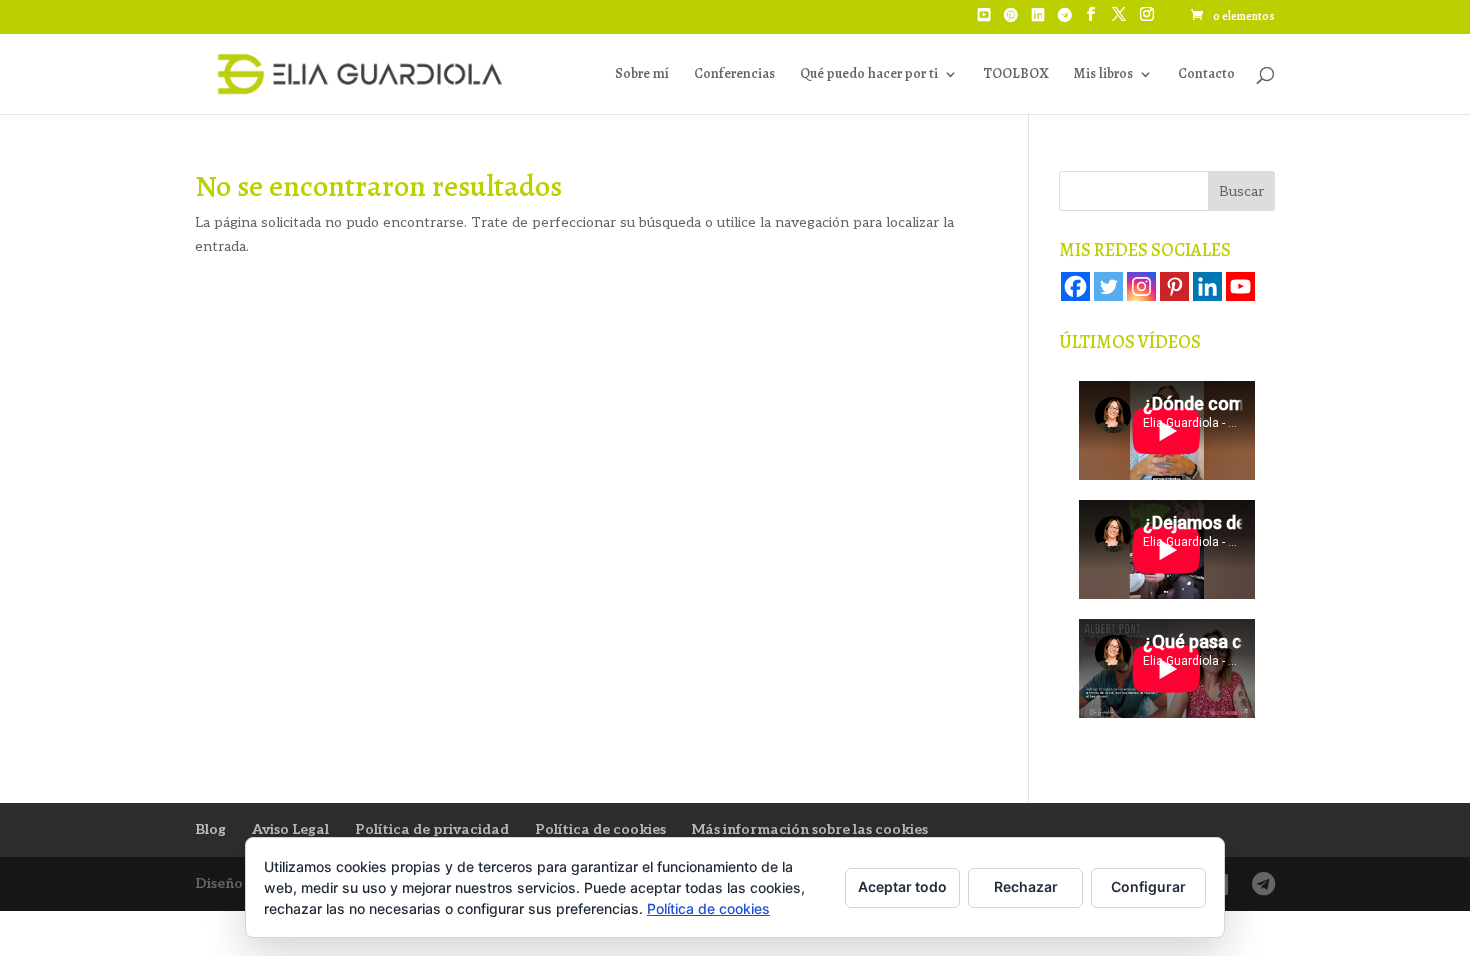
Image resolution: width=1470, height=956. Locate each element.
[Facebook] (1075, 286)
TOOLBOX (1015, 75)
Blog (210, 829)
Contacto (1206, 75)
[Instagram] (1141, 286)
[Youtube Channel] (1240, 286)
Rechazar (1026, 886)
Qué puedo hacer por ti (869, 75)
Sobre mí (642, 75)
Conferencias (734, 75)
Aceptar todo (902, 886)
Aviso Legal (290, 829)
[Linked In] (1038, 21)
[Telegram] (1065, 21)
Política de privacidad (432, 829)
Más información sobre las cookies (810, 829)
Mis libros (1103, 75)
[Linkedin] (1207, 286)
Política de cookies (600, 829)
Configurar (1148, 886)
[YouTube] (984, 21)
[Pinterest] (1011, 21)
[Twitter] (1108, 286)
